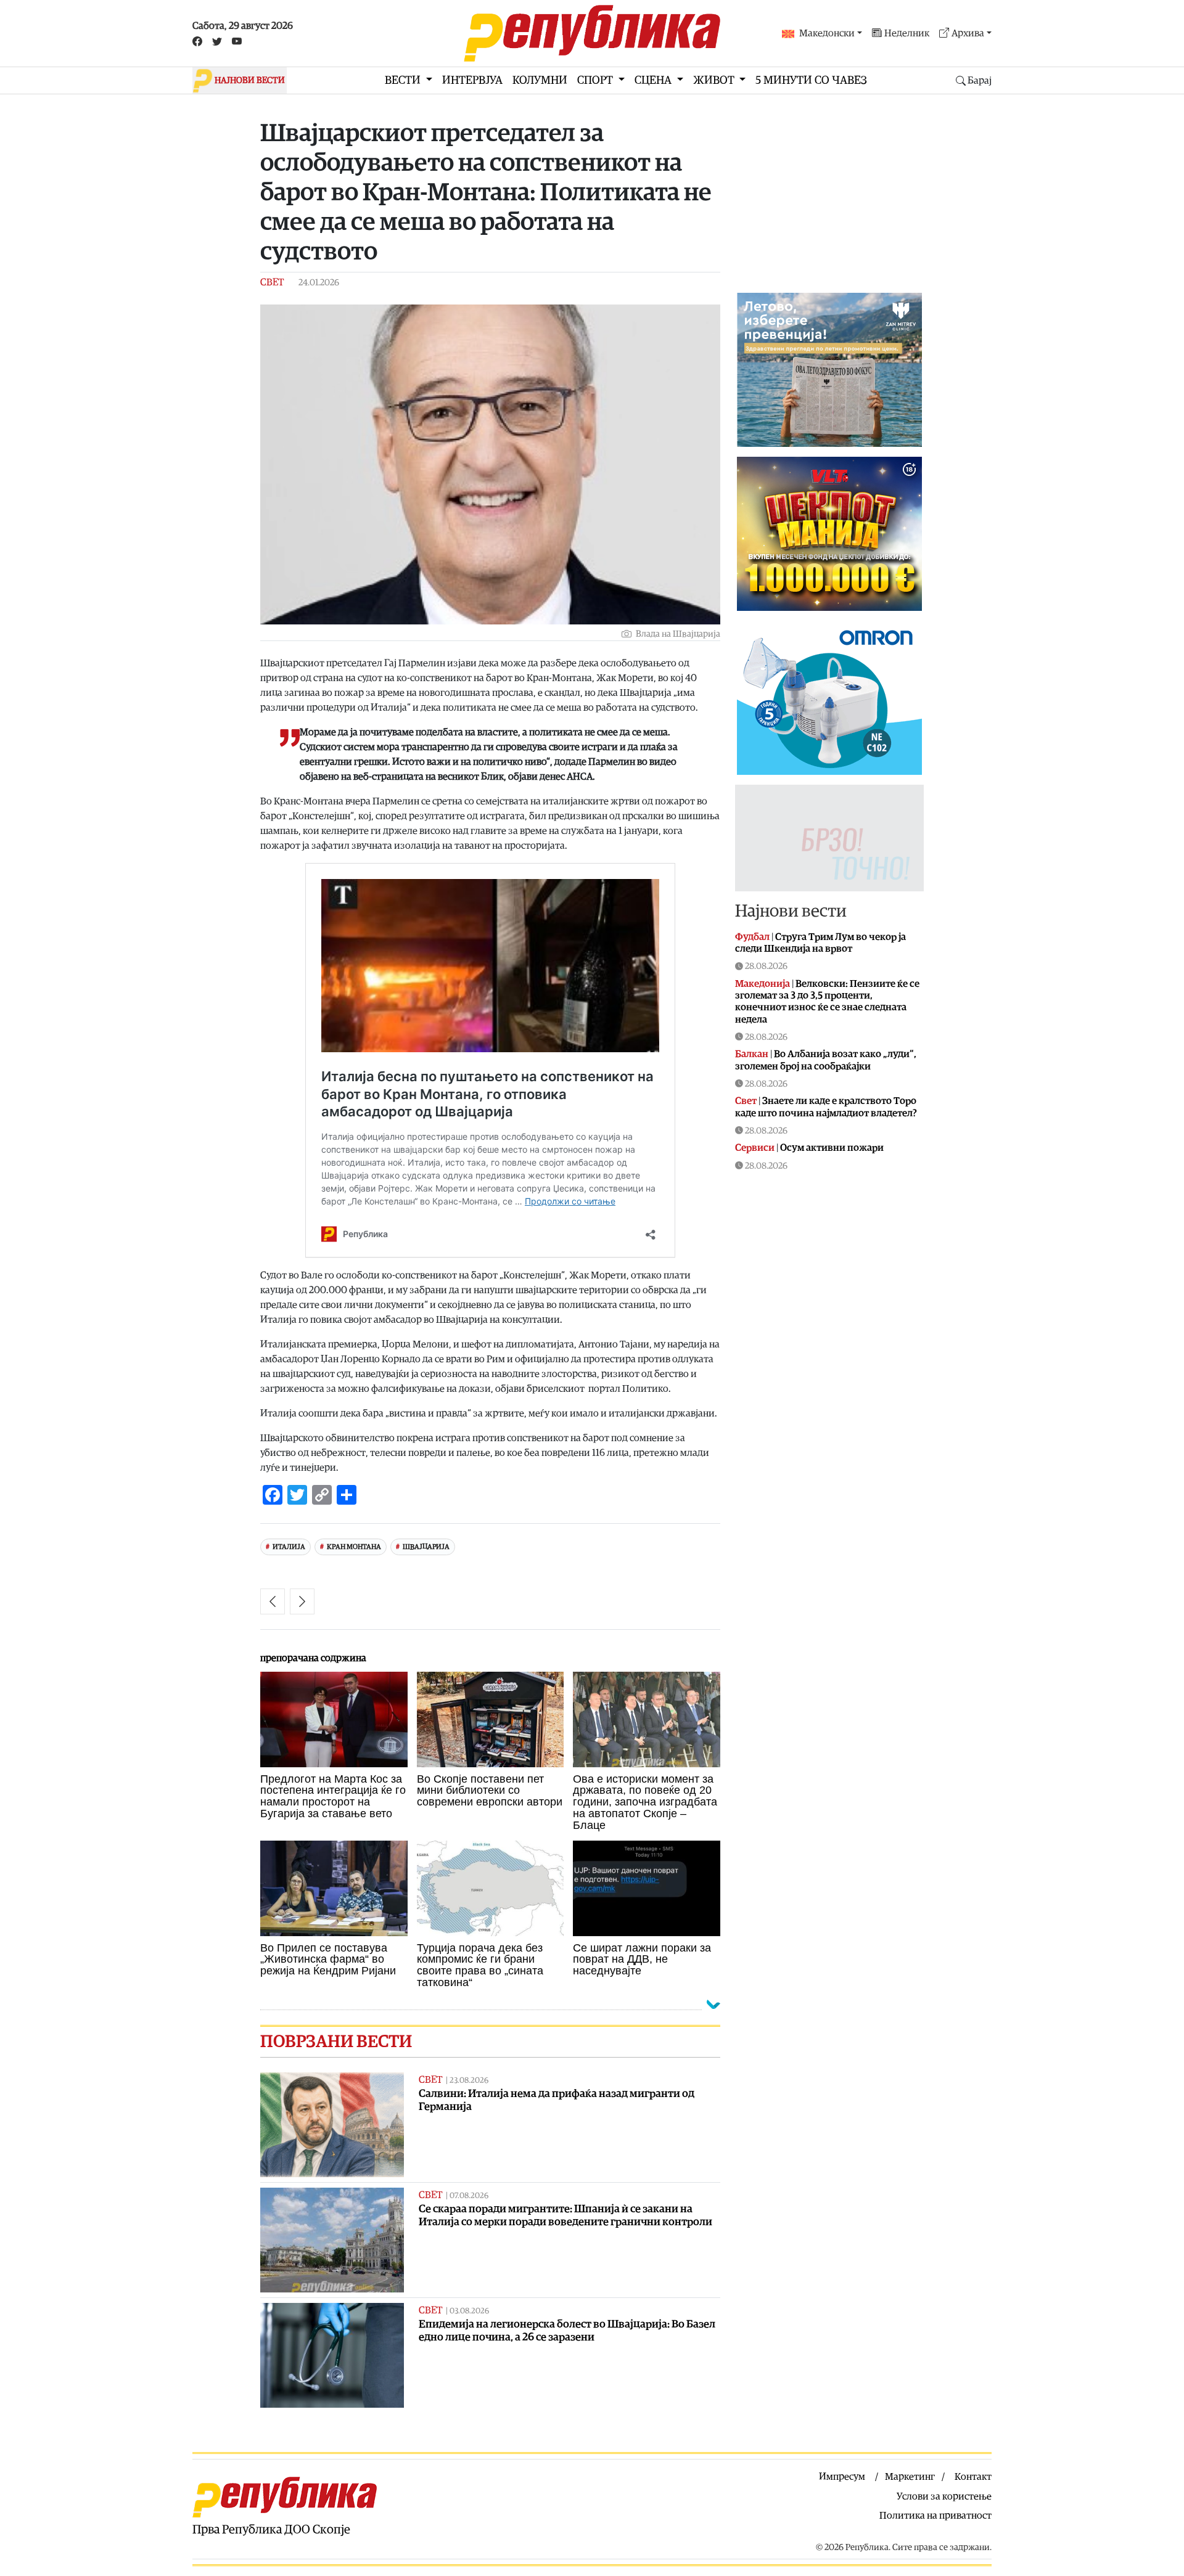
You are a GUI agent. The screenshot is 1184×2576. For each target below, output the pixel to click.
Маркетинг (910, 2477)
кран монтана (354, 1547)
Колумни (540, 80)
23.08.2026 (469, 2081)
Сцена (654, 80)
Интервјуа (472, 80)
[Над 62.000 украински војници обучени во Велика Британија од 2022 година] (302, 1601)
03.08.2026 (469, 2311)
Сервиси (755, 1148)
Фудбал (752, 937)
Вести (404, 80)
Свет (272, 282)
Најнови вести (791, 911)
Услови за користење (944, 2496)
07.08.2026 (469, 2196)
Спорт (596, 80)
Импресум (842, 2477)
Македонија (763, 984)
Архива (968, 33)
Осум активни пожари (832, 1148)
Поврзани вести (336, 2042)
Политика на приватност (935, 2516)
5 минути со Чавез (811, 80)
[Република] (592, 33)
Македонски (827, 33)
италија (289, 1547)
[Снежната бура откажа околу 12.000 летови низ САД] (273, 1601)
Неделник (907, 33)
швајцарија (426, 1547)
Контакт (973, 2477)
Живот (715, 80)
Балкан (752, 1054)
